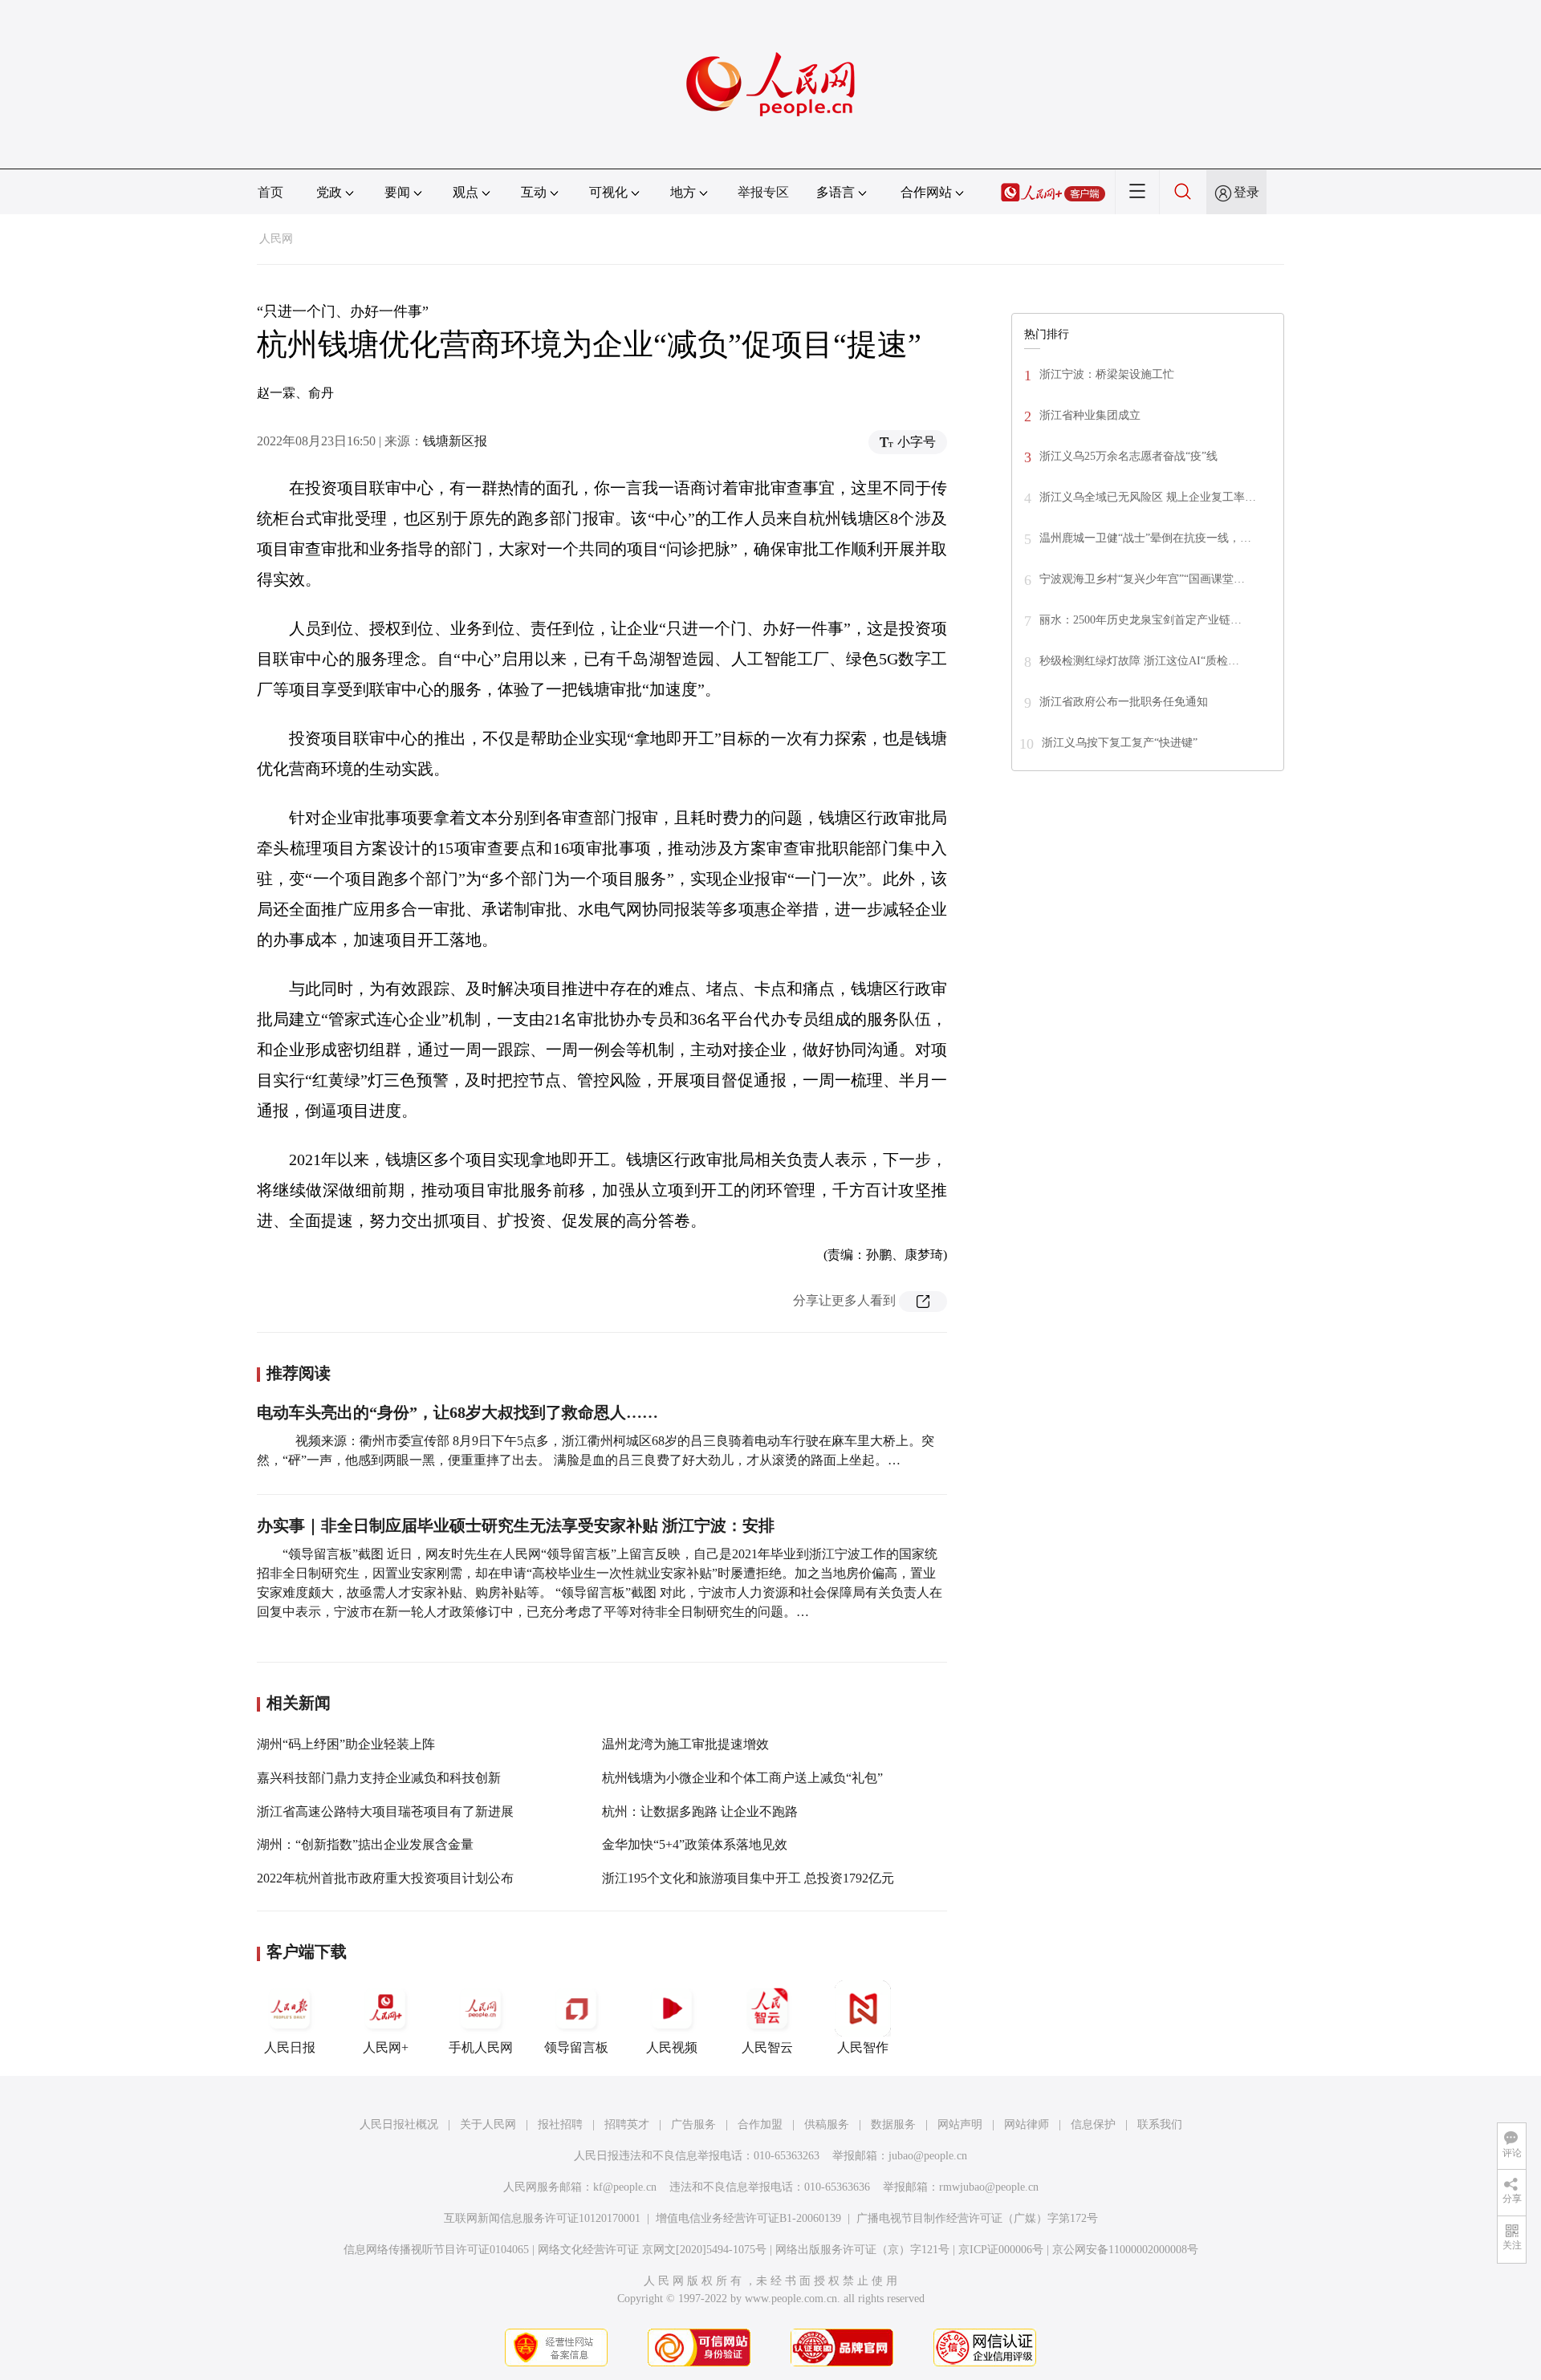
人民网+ (386, 2047)
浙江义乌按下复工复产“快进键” (1120, 743)
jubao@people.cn (928, 2156)
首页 (270, 192)
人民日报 (290, 2047)
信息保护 (1093, 2124)
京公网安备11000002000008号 (1125, 2250)
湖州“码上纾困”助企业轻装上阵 (346, 1744)
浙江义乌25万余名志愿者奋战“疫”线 (1128, 456)
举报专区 (763, 192)
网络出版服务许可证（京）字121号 (862, 2250)
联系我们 (1160, 2124)
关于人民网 (488, 2124)
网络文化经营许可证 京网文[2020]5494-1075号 (652, 2250)
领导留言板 (576, 2047)
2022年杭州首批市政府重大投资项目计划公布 (385, 1878)
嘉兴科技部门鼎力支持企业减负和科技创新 (379, 1778)
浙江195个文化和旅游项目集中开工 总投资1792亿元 (748, 1878)
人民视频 (672, 2047)
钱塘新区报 (455, 441)
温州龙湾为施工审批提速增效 (685, 1744)
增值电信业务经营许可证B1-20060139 (748, 2218)
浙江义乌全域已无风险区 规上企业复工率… (1148, 497)
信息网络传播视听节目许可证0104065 (436, 2250)
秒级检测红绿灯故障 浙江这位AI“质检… (1139, 661)
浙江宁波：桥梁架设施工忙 (1107, 374)
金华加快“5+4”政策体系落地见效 (695, 1844)
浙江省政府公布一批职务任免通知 (1124, 702)
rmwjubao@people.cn (989, 2187)
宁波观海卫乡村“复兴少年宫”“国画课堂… (1142, 579)
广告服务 (693, 2124)
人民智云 (767, 2047)
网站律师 (1027, 2124)
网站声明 (960, 2124)
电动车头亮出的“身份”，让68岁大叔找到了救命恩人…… (457, 1412)
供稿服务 (827, 2124)
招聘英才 (627, 2124)
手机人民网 (481, 2047)
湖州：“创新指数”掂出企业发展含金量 (365, 1844)
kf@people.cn (625, 2187)
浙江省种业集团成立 (1090, 415)
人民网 (276, 239)
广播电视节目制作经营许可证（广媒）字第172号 (977, 2218)
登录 (1246, 192)
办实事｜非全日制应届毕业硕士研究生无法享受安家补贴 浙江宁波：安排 (516, 1525)
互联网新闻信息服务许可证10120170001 (542, 2218)
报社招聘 (560, 2124)
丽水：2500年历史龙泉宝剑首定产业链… (1141, 620)
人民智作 (863, 2047)
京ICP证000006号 (1001, 2250)
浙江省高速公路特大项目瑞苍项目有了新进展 (385, 1811)
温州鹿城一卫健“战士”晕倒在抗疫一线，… (1145, 538)
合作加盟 (760, 2124)
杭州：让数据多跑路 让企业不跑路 (700, 1811)
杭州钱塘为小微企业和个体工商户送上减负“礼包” (742, 1778)
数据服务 (893, 2124)
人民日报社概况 (399, 2124)
